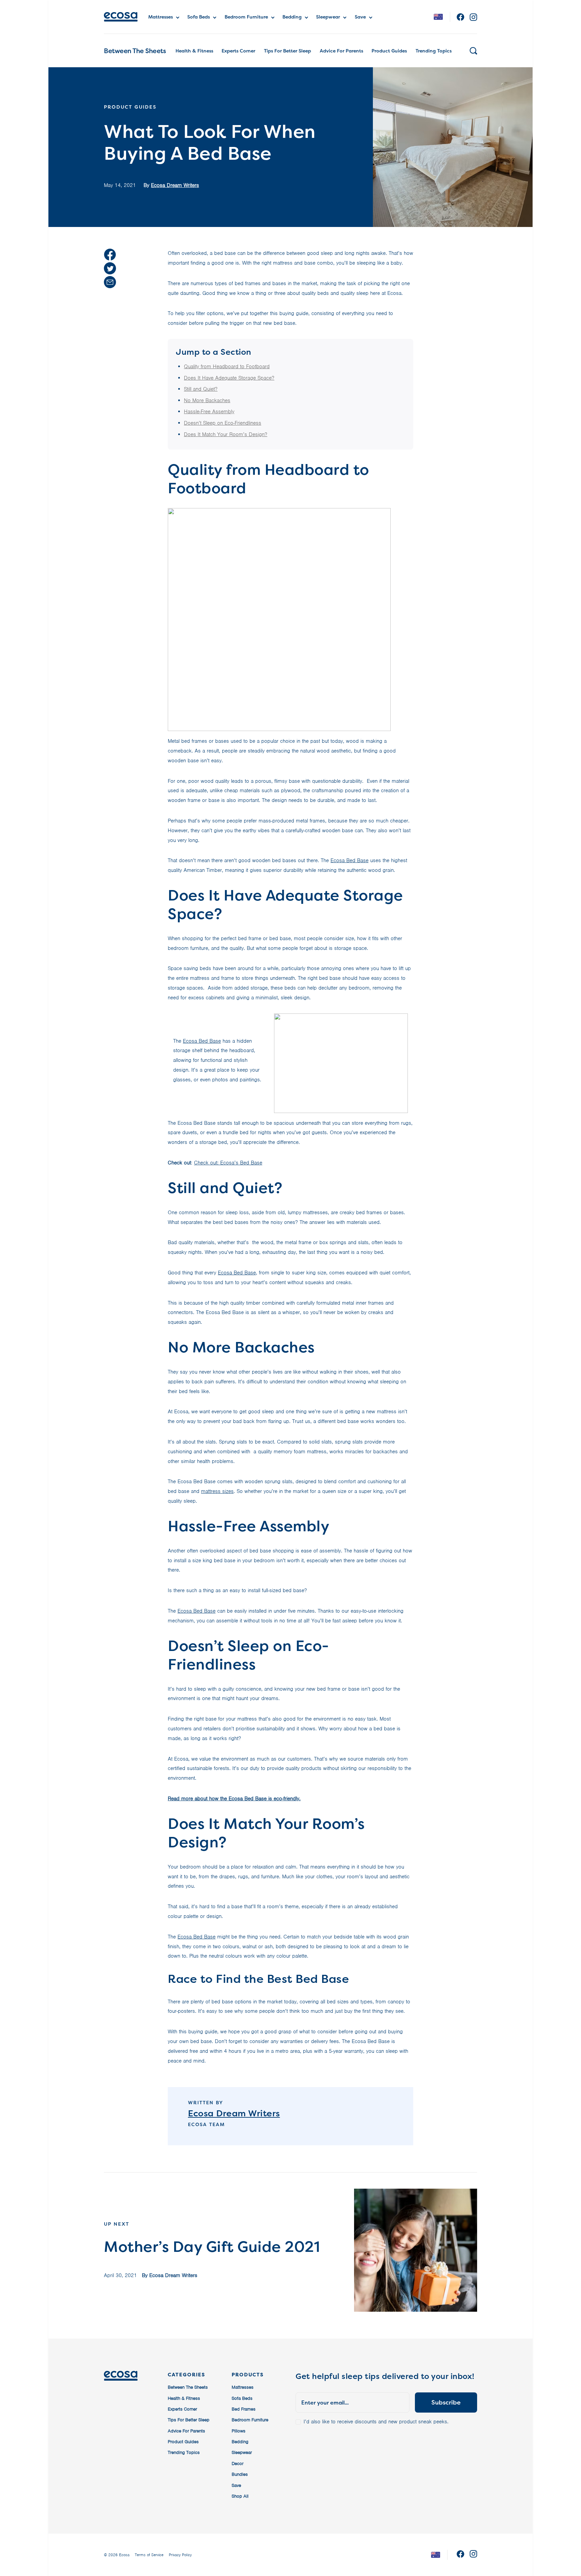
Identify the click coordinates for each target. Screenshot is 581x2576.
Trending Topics (434, 51)
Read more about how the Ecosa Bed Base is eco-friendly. (234, 1799)
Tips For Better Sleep (287, 51)
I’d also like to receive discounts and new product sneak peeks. (376, 2422)
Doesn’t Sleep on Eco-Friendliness (223, 423)
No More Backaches (207, 400)
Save (360, 17)
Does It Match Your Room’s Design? (226, 434)
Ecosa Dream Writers (175, 185)
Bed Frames (244, 2409)
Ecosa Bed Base (350, 860)
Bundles (240, 2474)
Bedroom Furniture (246, 17)
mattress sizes (217, 1491)
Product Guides (389, 51)
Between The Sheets (135, 51)
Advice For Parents (341, 51)
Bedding (292, 17)
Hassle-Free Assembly (209, 412)
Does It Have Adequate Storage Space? (229, 378)
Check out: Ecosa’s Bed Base (228, 1163)
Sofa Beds (199, 17)
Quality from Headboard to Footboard (227, 367)
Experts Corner (238, 51)
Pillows (239, 2431)
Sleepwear (328, 17)
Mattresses (161, 17)
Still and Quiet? (201, 389)
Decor (238, 2464)
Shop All (240, 2496)
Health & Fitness (194, 51)
